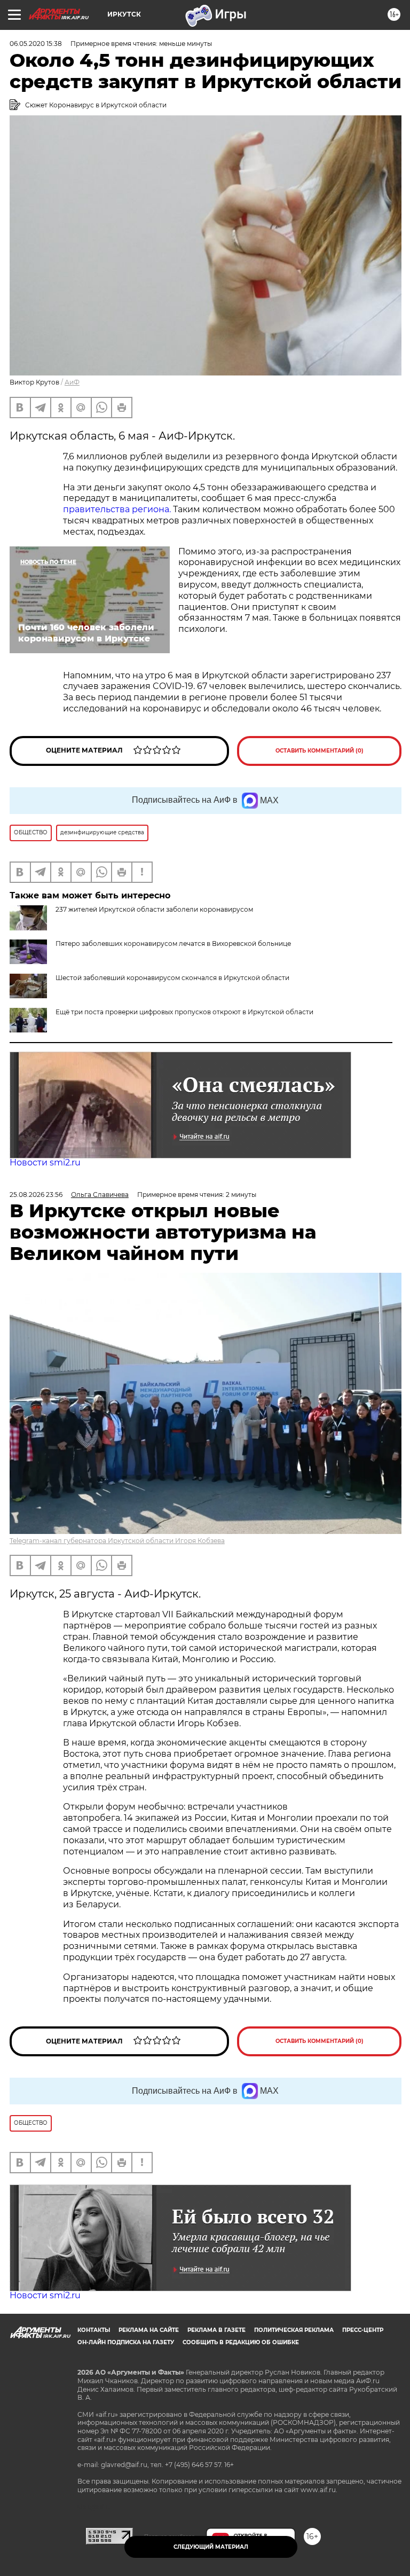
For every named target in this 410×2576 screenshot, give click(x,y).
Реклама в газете (216, 2330)
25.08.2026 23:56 (36, 1195)
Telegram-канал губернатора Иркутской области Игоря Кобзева (117, 1541)
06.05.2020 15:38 (36, 44)
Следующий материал (211, 2547)
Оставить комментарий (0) (320, 751)
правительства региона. (118, 509)
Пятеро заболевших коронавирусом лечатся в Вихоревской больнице (173, 944)
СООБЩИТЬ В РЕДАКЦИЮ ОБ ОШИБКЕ (241, 2342)
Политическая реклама (294, 2330)
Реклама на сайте (149, 2330)
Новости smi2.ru (45, 1162)
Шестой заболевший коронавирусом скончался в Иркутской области (172, 978)
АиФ (72, 382)
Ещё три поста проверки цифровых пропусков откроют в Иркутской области (184, 1012)
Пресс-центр (363, 2330)
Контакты (94, 2330)
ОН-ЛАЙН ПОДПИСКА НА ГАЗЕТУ (126, 2342)
